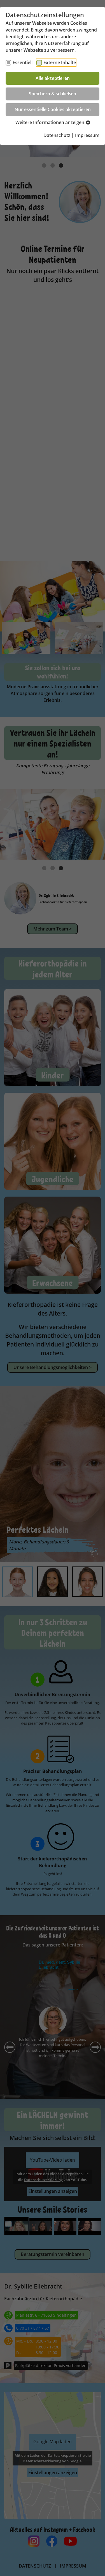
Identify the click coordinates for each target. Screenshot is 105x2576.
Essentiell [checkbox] (23, 62)
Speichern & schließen (53, 94)
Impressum (87, 135)
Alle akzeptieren (53, 78)
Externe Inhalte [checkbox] (60, 62)
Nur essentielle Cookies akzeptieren (53, 109)
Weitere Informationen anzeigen (50, 122)
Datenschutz (57, 135)
